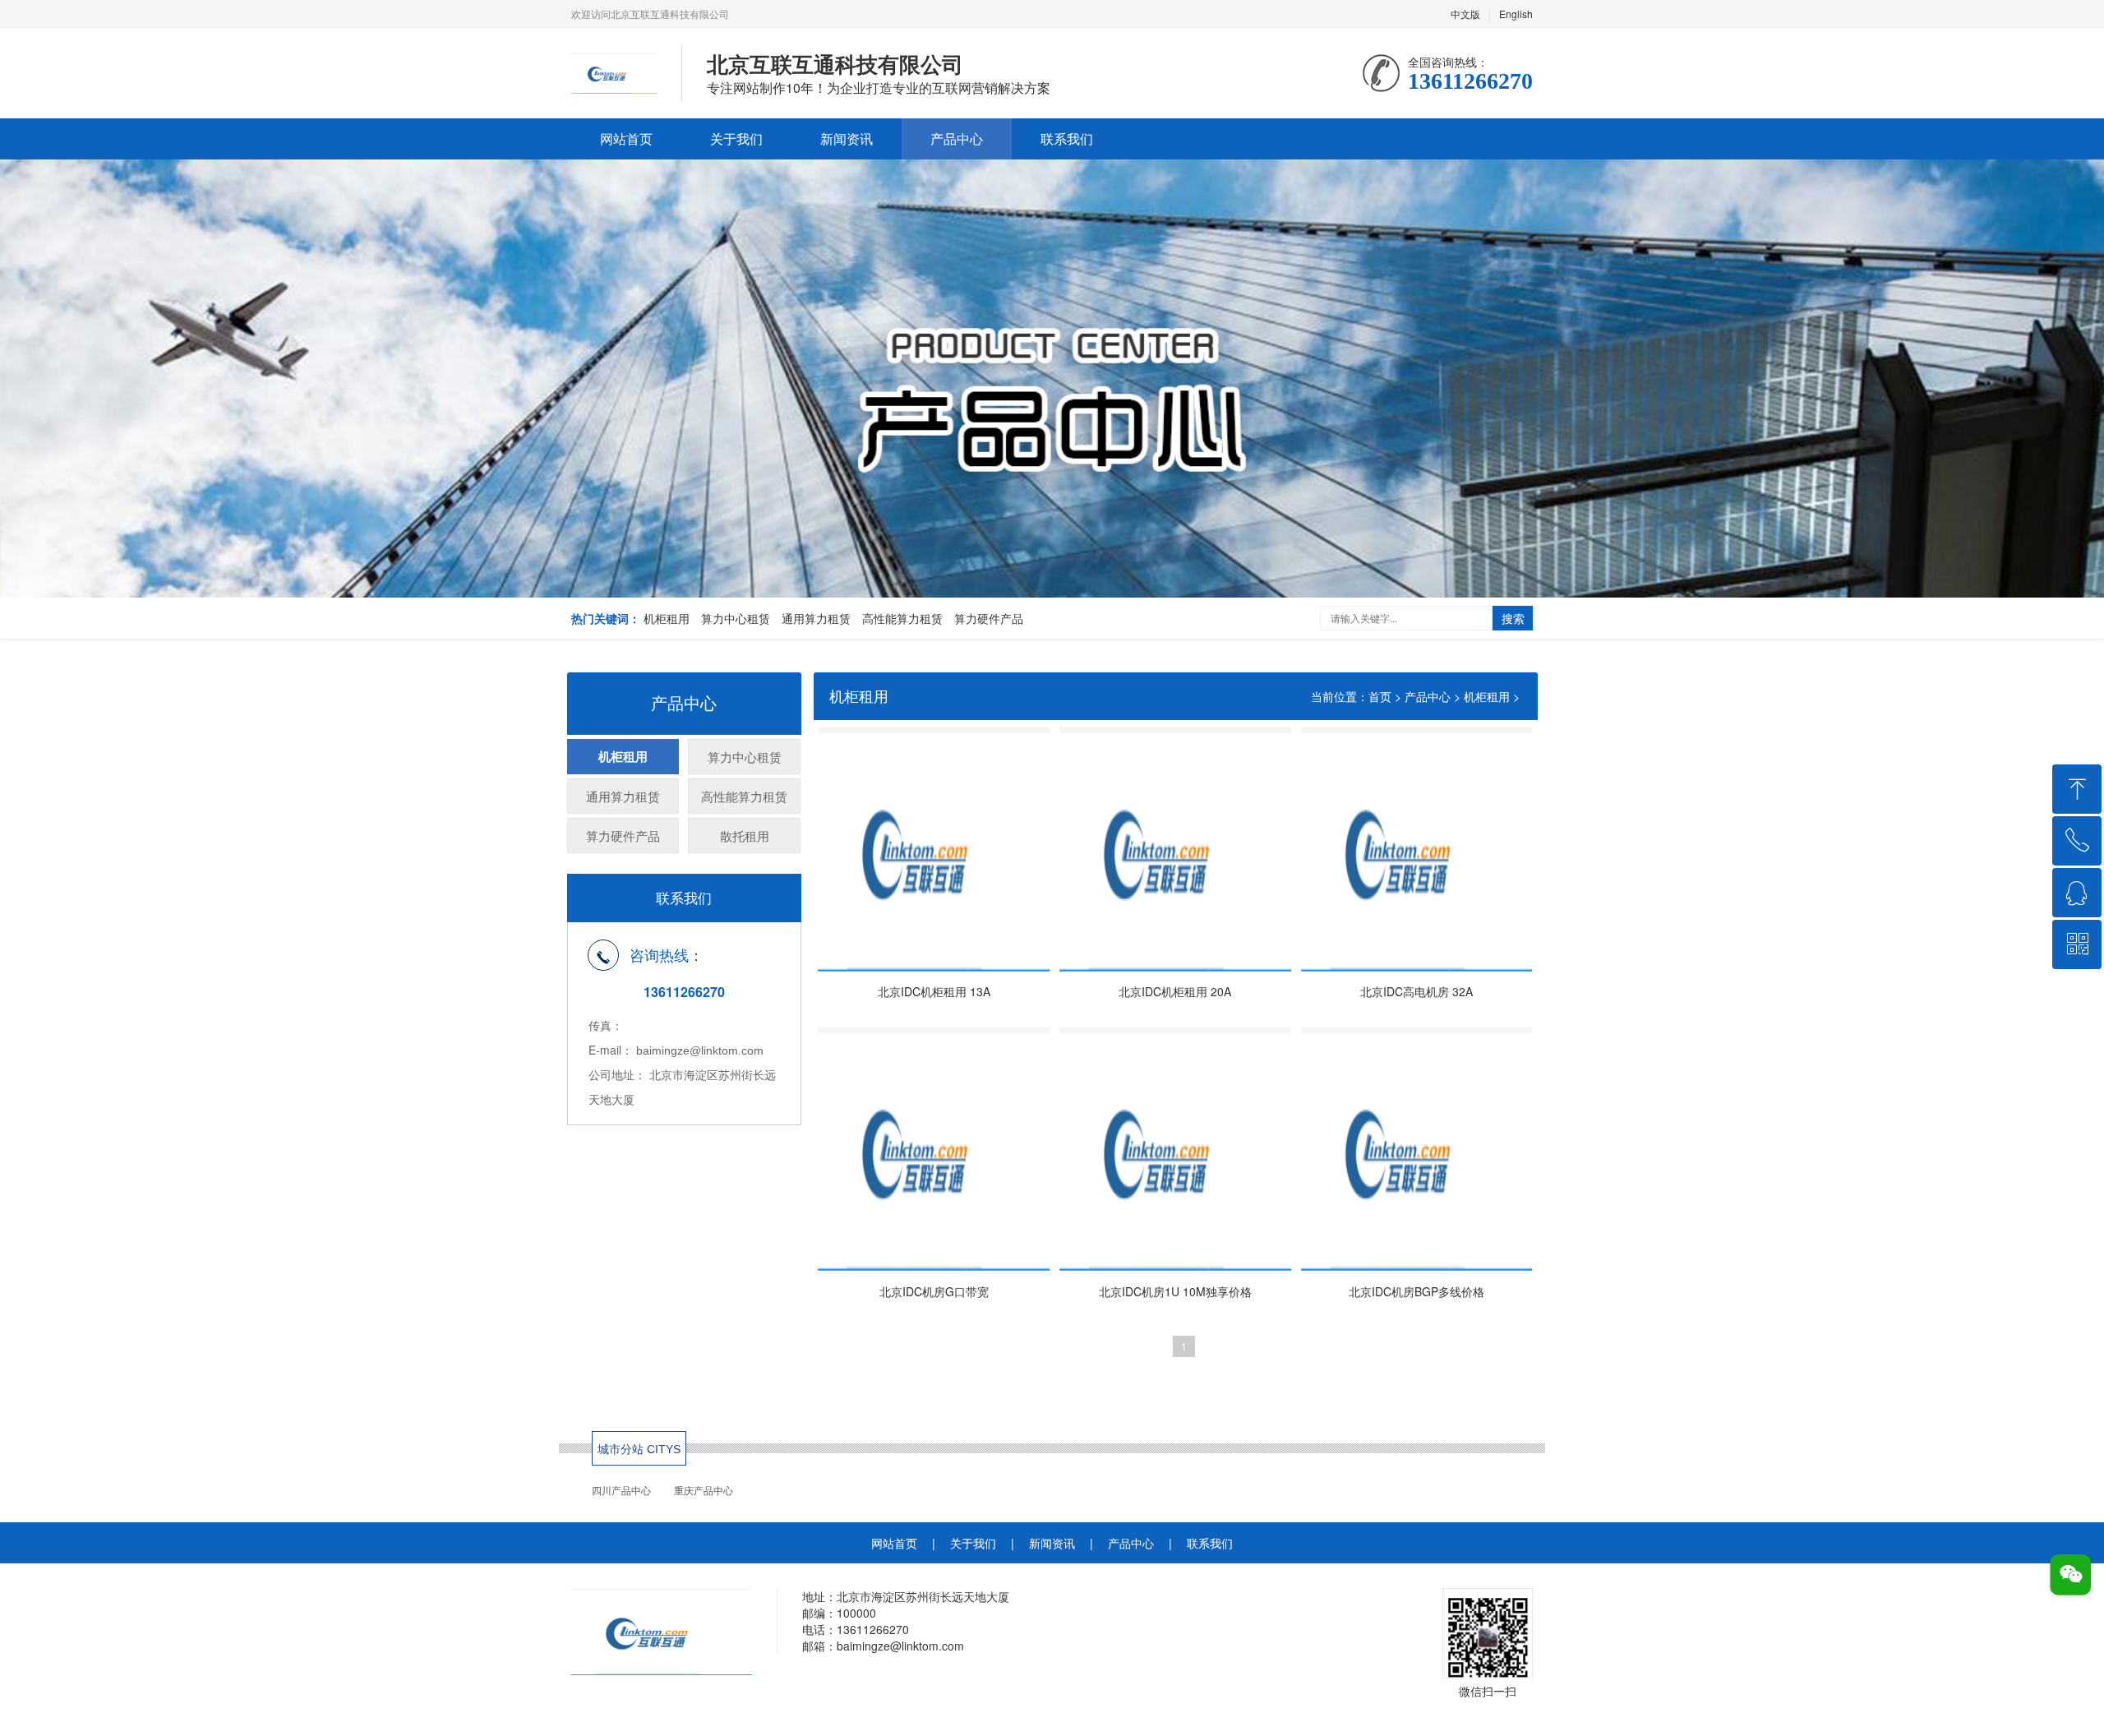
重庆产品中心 (704, 1491)
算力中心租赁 (736, 618)
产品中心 (957, 139)
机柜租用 (667, 618)
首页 (1380, 696)
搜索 (1513, 618)
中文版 (1465, 14)
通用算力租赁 (816, 618)
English (1516, 14)
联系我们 (1067, 139)
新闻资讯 (847, 139)
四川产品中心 (621, 1491)
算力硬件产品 (989, 618)
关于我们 (736, 139)
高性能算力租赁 (902, 618)
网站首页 (626, 139)
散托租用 (745, 836)
